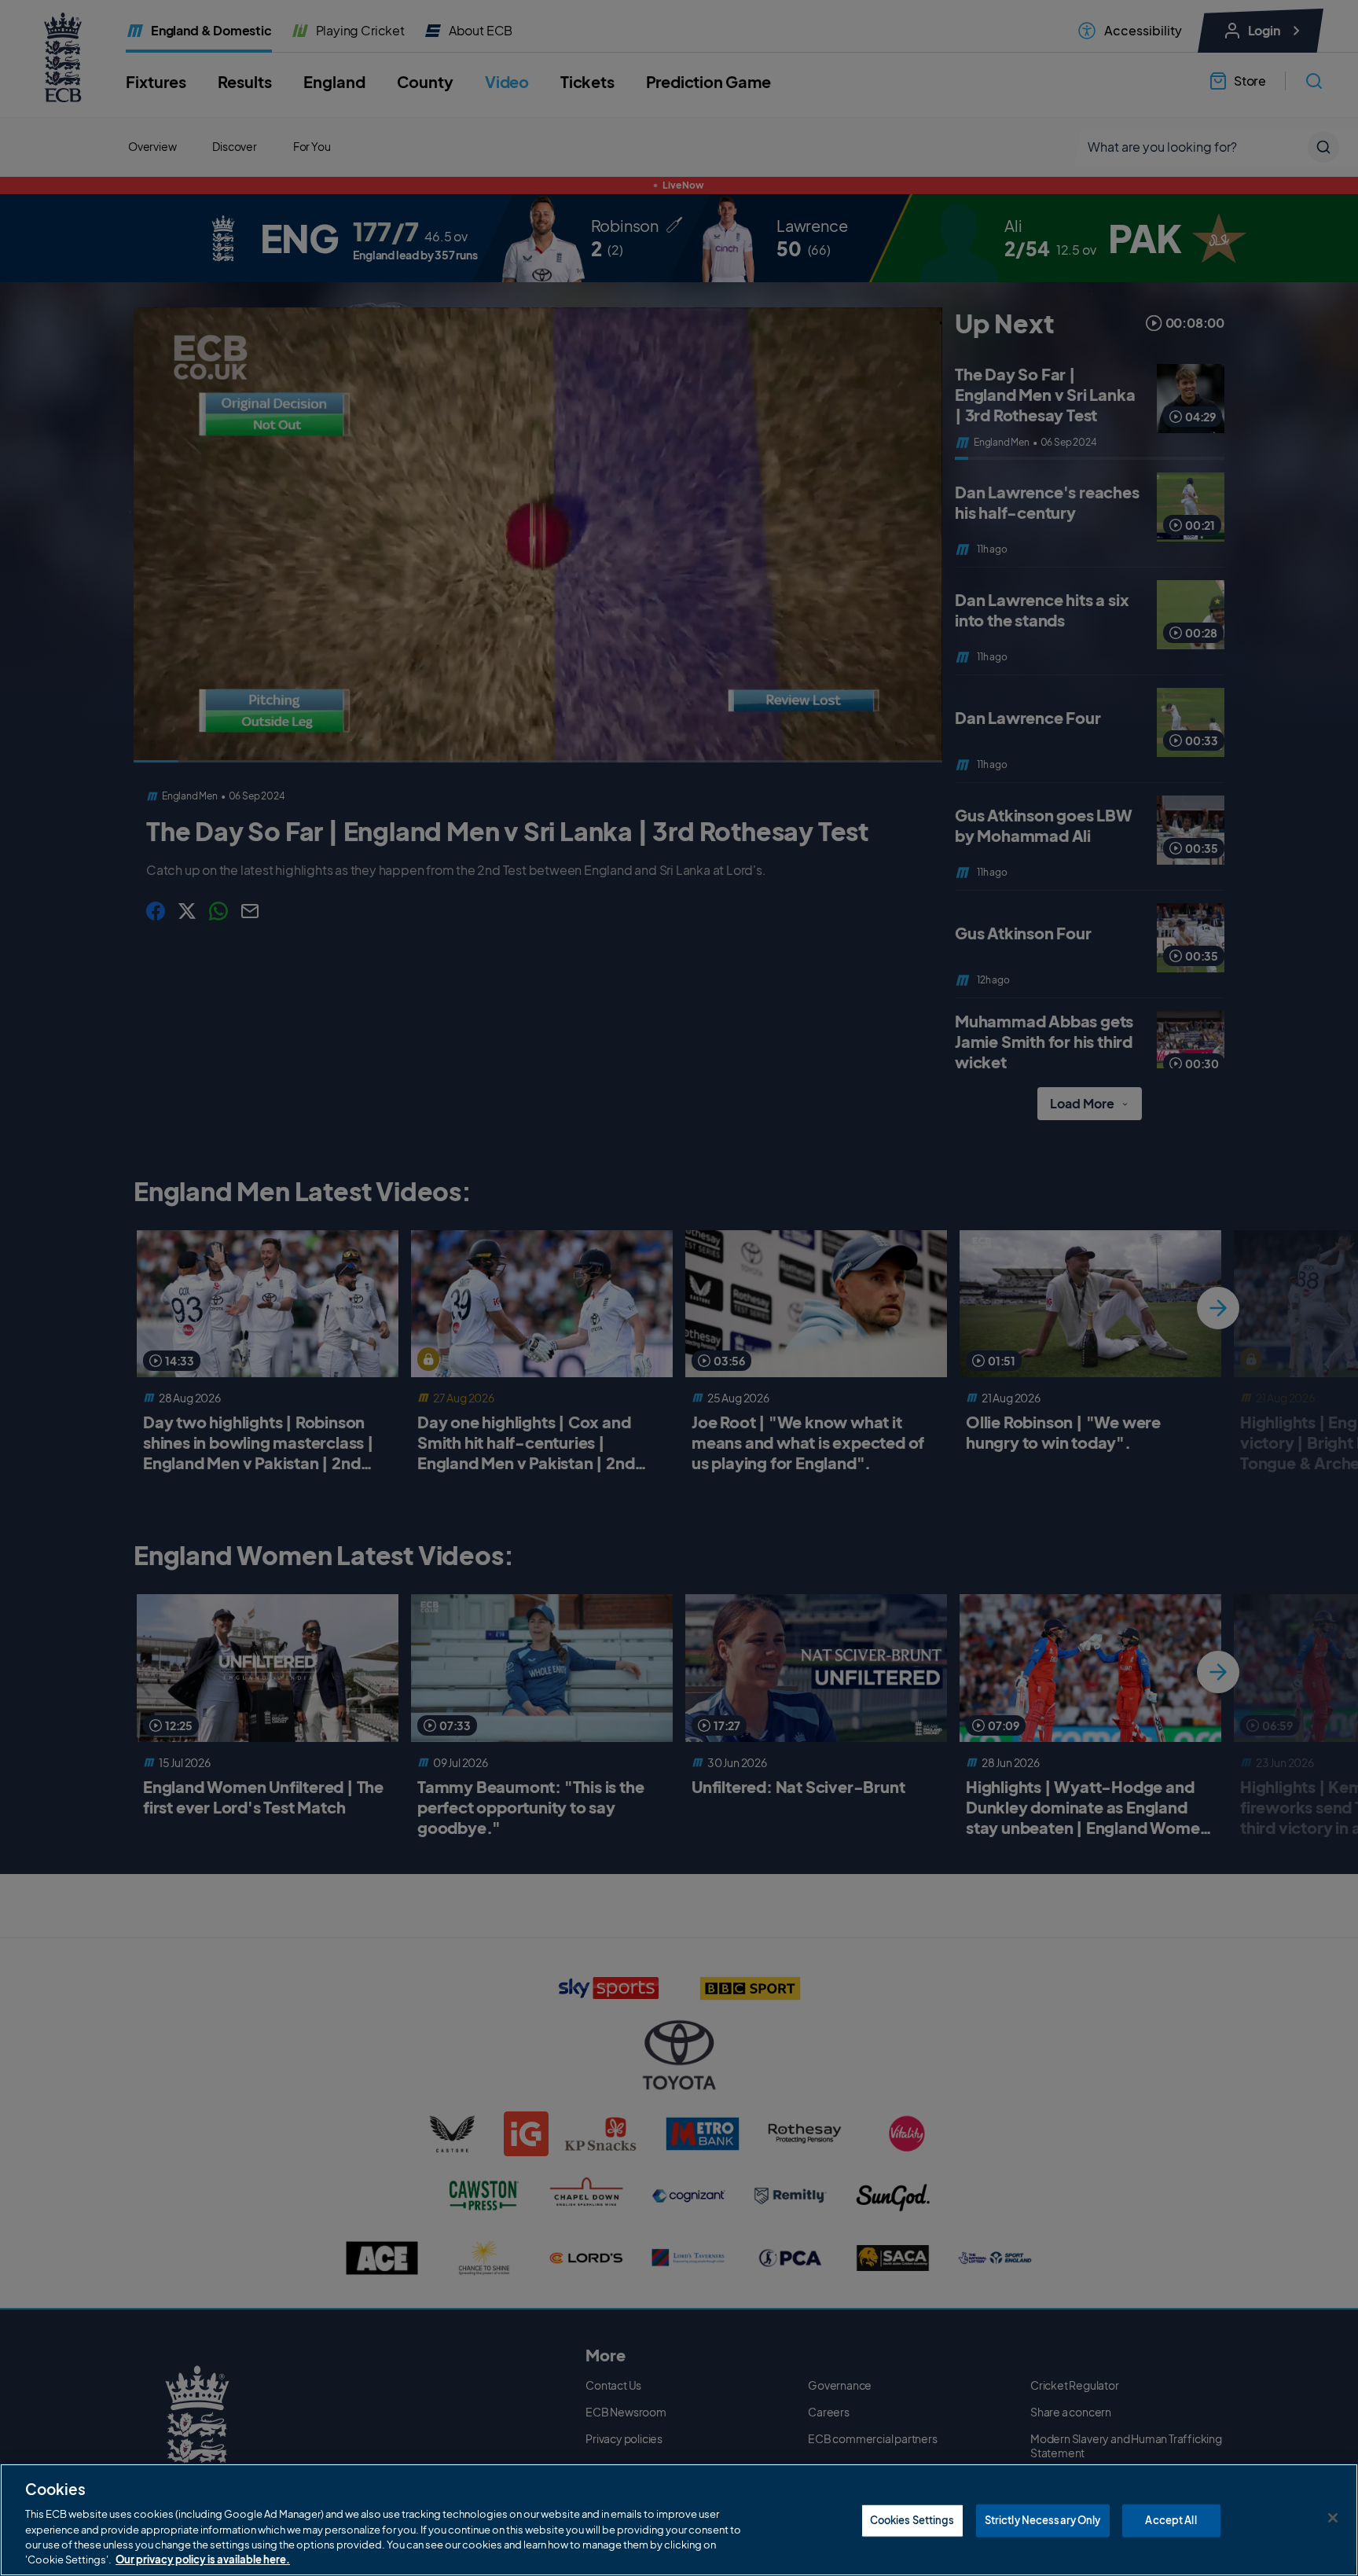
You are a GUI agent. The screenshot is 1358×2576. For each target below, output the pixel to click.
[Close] (1333, 2518)
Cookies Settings (912, 2520)
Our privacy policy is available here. (203, 2559)
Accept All (1171, 2520)
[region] (679, 2520)
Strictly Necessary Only (1043, 2520)
